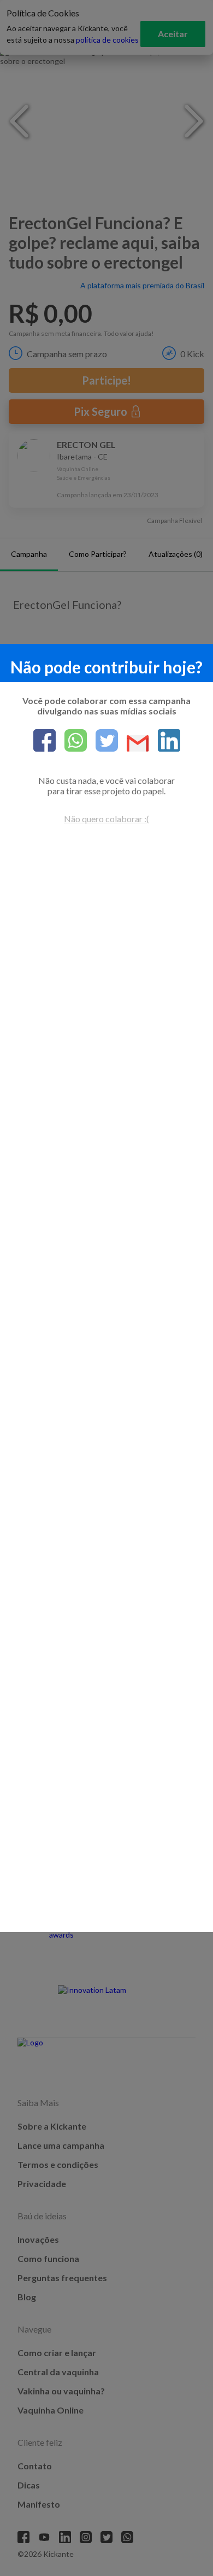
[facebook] (45, 741)
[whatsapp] (71, 741)
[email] (134, 744)
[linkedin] (165, 741)
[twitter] (102, 741)
